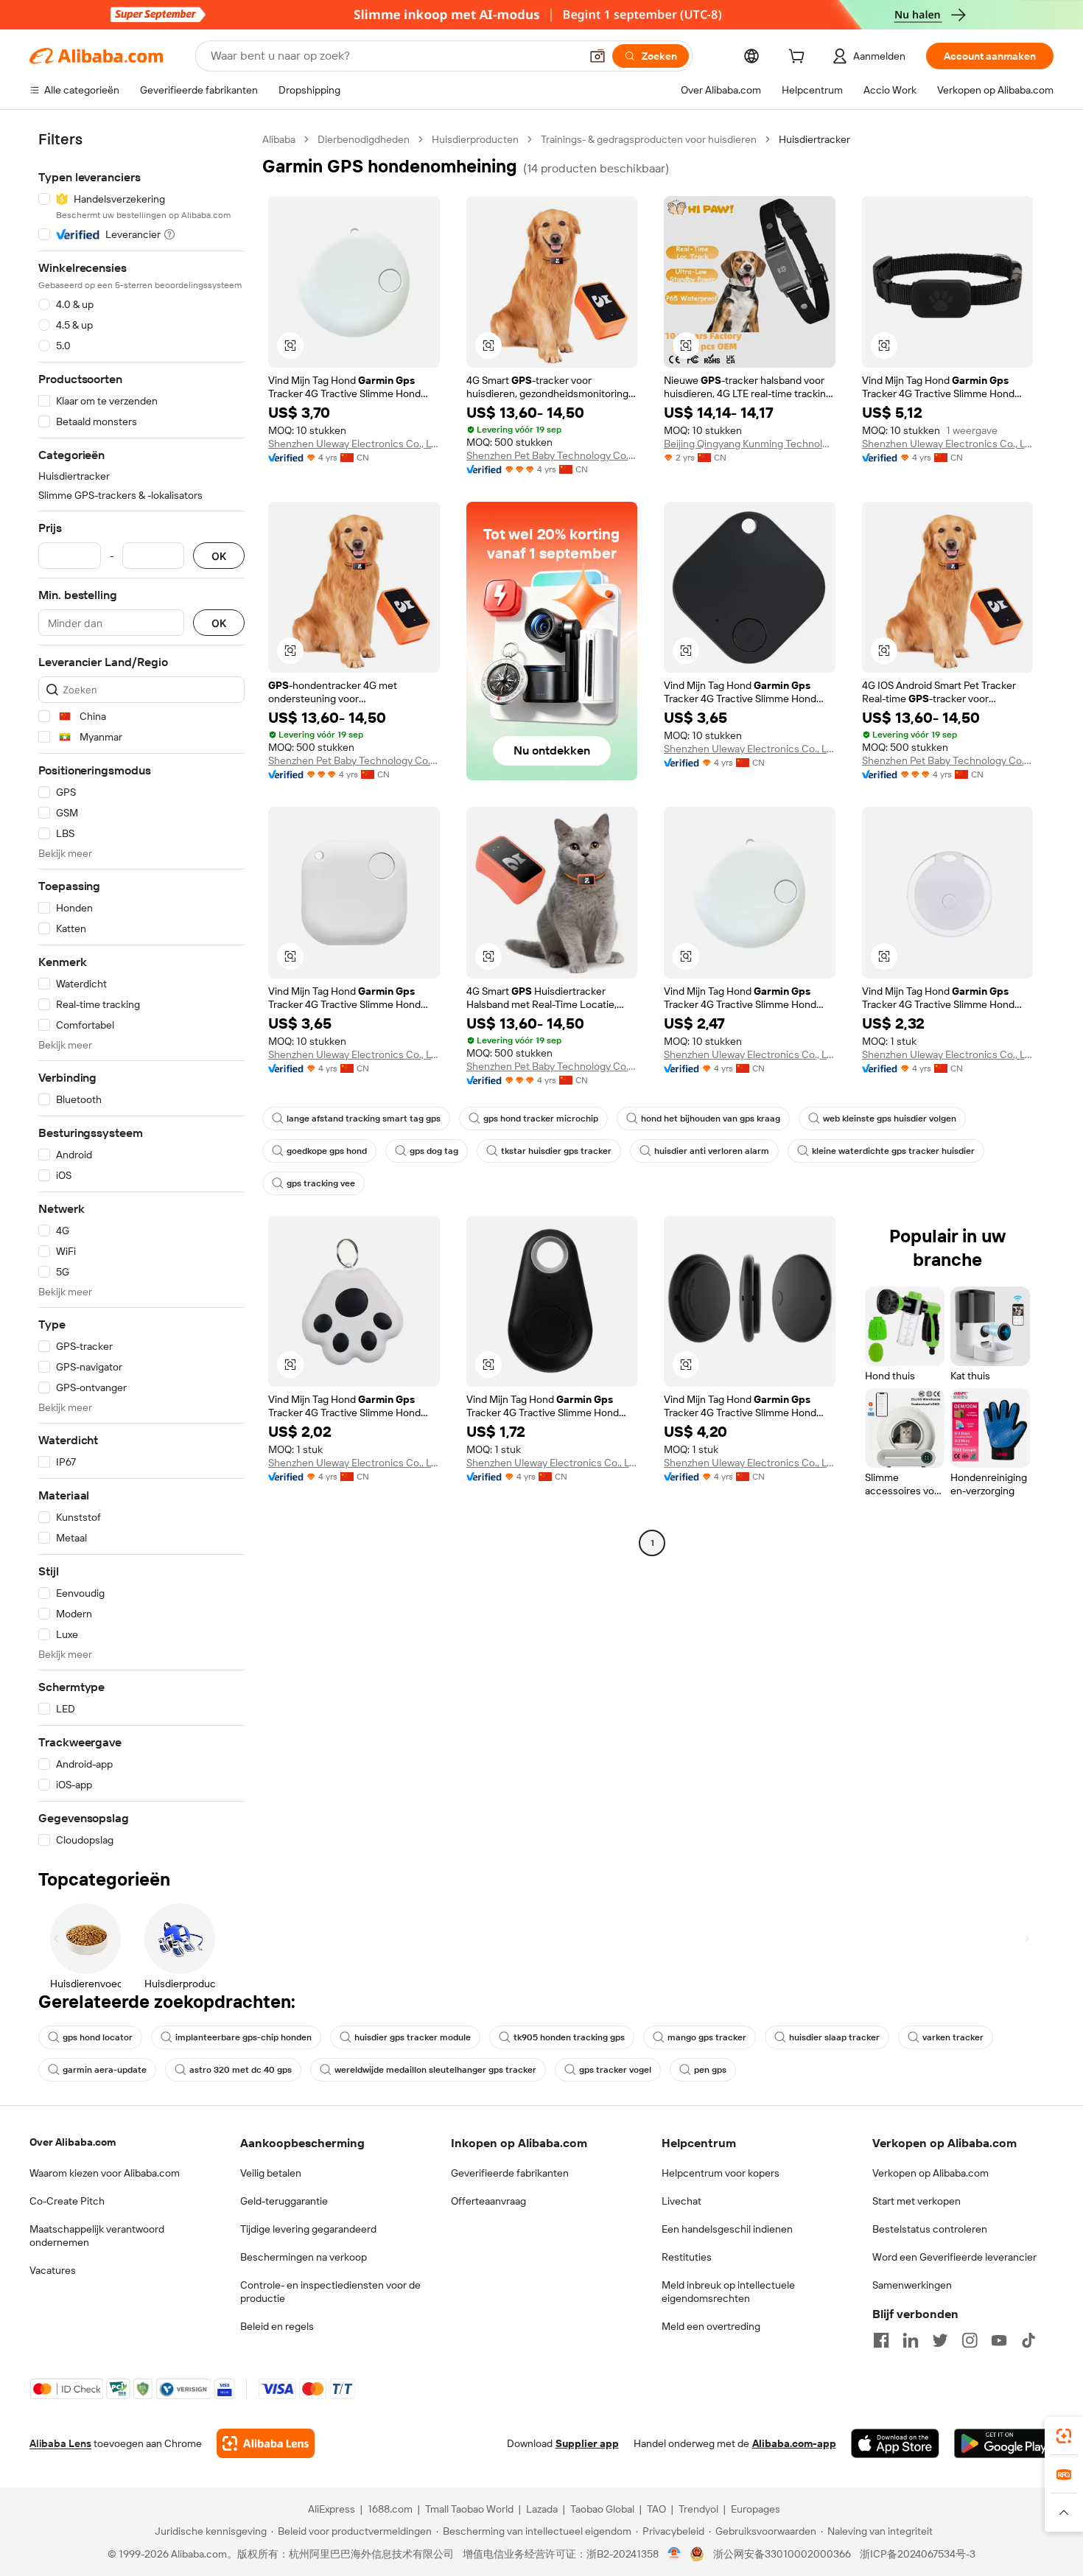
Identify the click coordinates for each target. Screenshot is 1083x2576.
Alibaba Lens (60, 2443)
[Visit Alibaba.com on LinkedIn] (911, 2340)
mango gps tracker (707, 2037)
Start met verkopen (916, 2201)
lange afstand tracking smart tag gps (364, 1119)
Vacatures (53, 2270)
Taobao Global (602, 2509)
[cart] (799, 58)
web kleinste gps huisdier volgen (890, 1119)
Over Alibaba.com (73, 2142)
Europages (756, 2509)
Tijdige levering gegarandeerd (308, 2229)
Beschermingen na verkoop (304, 2257)
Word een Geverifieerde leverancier (954, 2257)
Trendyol (698, 2509)
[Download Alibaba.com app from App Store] (895, 2443)
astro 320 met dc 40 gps (241, 2070)
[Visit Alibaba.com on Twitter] (940, 2340)
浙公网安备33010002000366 (782, 2554)
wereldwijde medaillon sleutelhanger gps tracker (435, 2070)
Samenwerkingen (912, 2285)
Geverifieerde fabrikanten (510, 2173)
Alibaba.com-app (794, 2443)
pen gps (710, 2070)
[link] (1064, 2436)
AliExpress (332, 2509)
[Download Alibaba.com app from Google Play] (1004, 2443)
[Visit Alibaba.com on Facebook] (881, 2340)
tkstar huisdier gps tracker (556, 1151)
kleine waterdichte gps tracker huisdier (893, 1151)
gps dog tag (434, 1151)
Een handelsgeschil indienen (727, 2229)
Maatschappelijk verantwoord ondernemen (97, 2236)
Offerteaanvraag (488, 2201)
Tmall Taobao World (469, 2509)
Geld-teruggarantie (284, 2201)
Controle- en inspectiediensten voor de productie (330, 2292)
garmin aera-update (105, 2070)
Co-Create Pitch (67, 2201)
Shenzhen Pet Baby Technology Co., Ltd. (552, 455)
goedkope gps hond (327, 1151)
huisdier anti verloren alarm (712, 1151)
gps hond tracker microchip (541, 1119)
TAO (656, 2509)
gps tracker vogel (615, 2070)
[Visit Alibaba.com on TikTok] (1028, 2340)
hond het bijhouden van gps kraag (711, 1119)
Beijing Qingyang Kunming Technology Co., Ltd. (750, 444)
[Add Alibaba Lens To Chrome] (266, 2443)
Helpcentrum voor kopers (721, 2173)
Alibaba (279, 139)
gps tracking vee (321, 1183)
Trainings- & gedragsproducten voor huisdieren (649, 139)
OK (219, 556)
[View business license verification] (674, 2554)
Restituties (687, 2257)
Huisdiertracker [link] (814, 139)
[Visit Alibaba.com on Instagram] (970, 2340)
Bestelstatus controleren (930, 2229)
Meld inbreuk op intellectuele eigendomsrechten (728, 2292)
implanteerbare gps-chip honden (243, 2037)
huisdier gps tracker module (413, 2037)
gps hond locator (98, 2037)
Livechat (681, 2201)
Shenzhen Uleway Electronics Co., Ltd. (354, 444)
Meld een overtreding (711, 2326)
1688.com (390, 2509)
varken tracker (953, 2037)
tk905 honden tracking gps (569, 2037)
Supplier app (587, 2443)
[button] (597, 56)
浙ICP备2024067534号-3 (918, 2554)
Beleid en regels (277, 2326)
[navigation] (141, 990)
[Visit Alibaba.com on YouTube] (999, 2340)
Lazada (542, 2509)
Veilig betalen (271, 2173)
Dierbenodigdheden (364, 139)
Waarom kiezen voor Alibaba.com (105, 2173)
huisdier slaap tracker (834, 2037)
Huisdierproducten (475, 139)
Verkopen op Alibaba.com (930, 2173)
